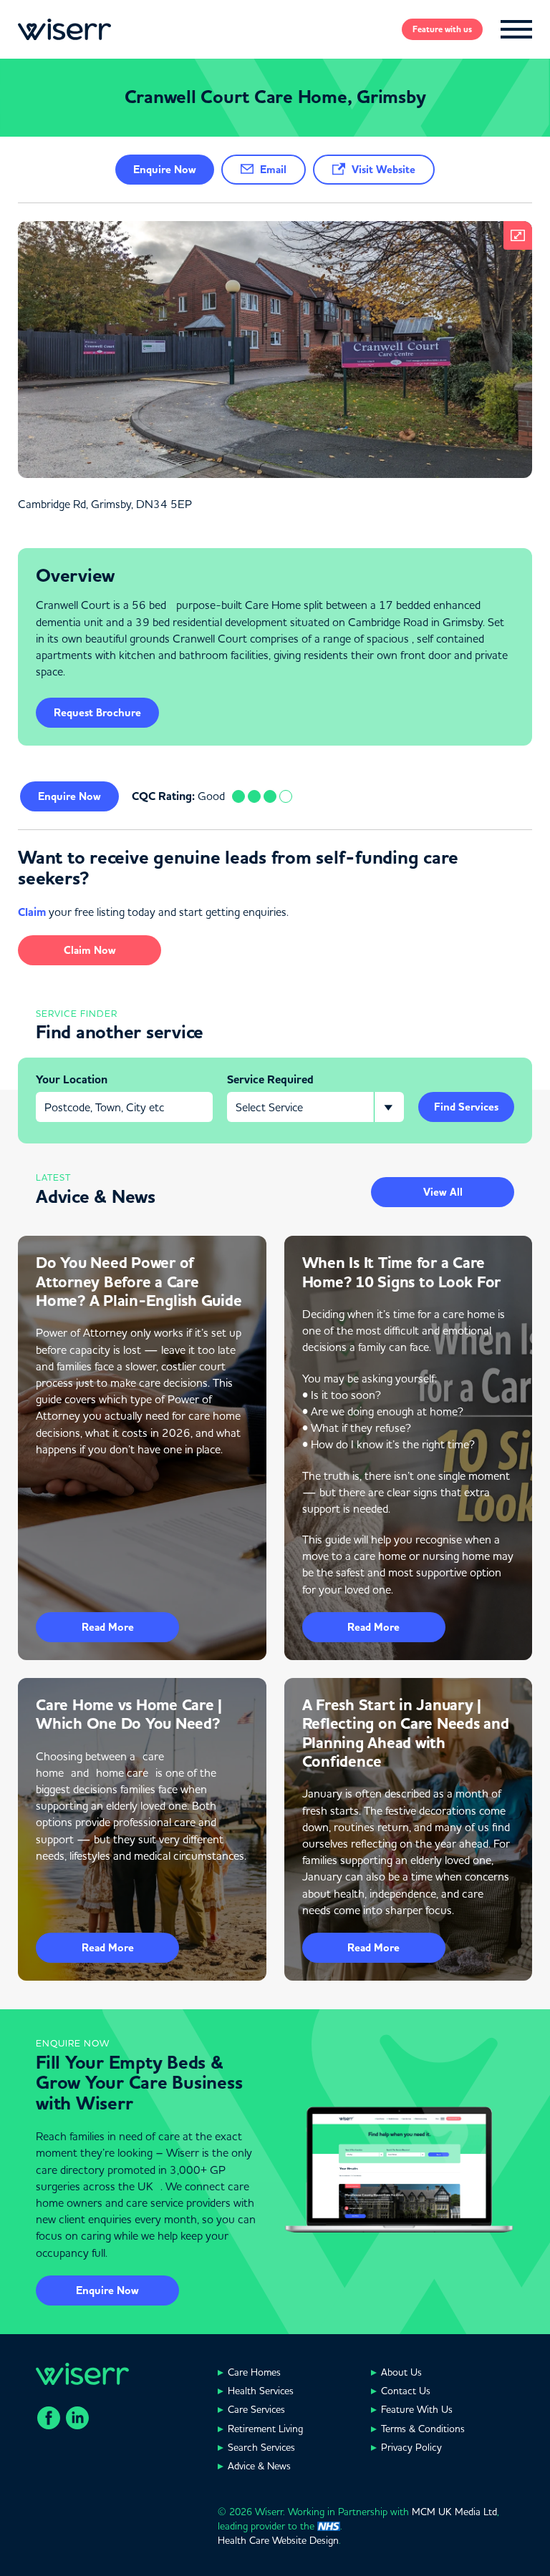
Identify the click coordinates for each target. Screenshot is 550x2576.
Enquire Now (107, 2290)
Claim (32, 912)
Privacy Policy (411, 2447)
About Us (401, 2372)
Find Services (466, 1107)
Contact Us (406, 2391)
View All (443, 1192)
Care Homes (254, 2372)
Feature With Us (417, 2409)
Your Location (72, 1080)
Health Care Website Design (278, 2540)
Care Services (256, 2409)
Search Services (261, 2447)
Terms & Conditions (423, 2429)
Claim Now (90, 950)
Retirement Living (265, 2429)
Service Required (270, 1080)
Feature (442, 29)
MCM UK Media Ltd (454, 2512)
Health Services (261, 2391)
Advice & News (259, 2466)
